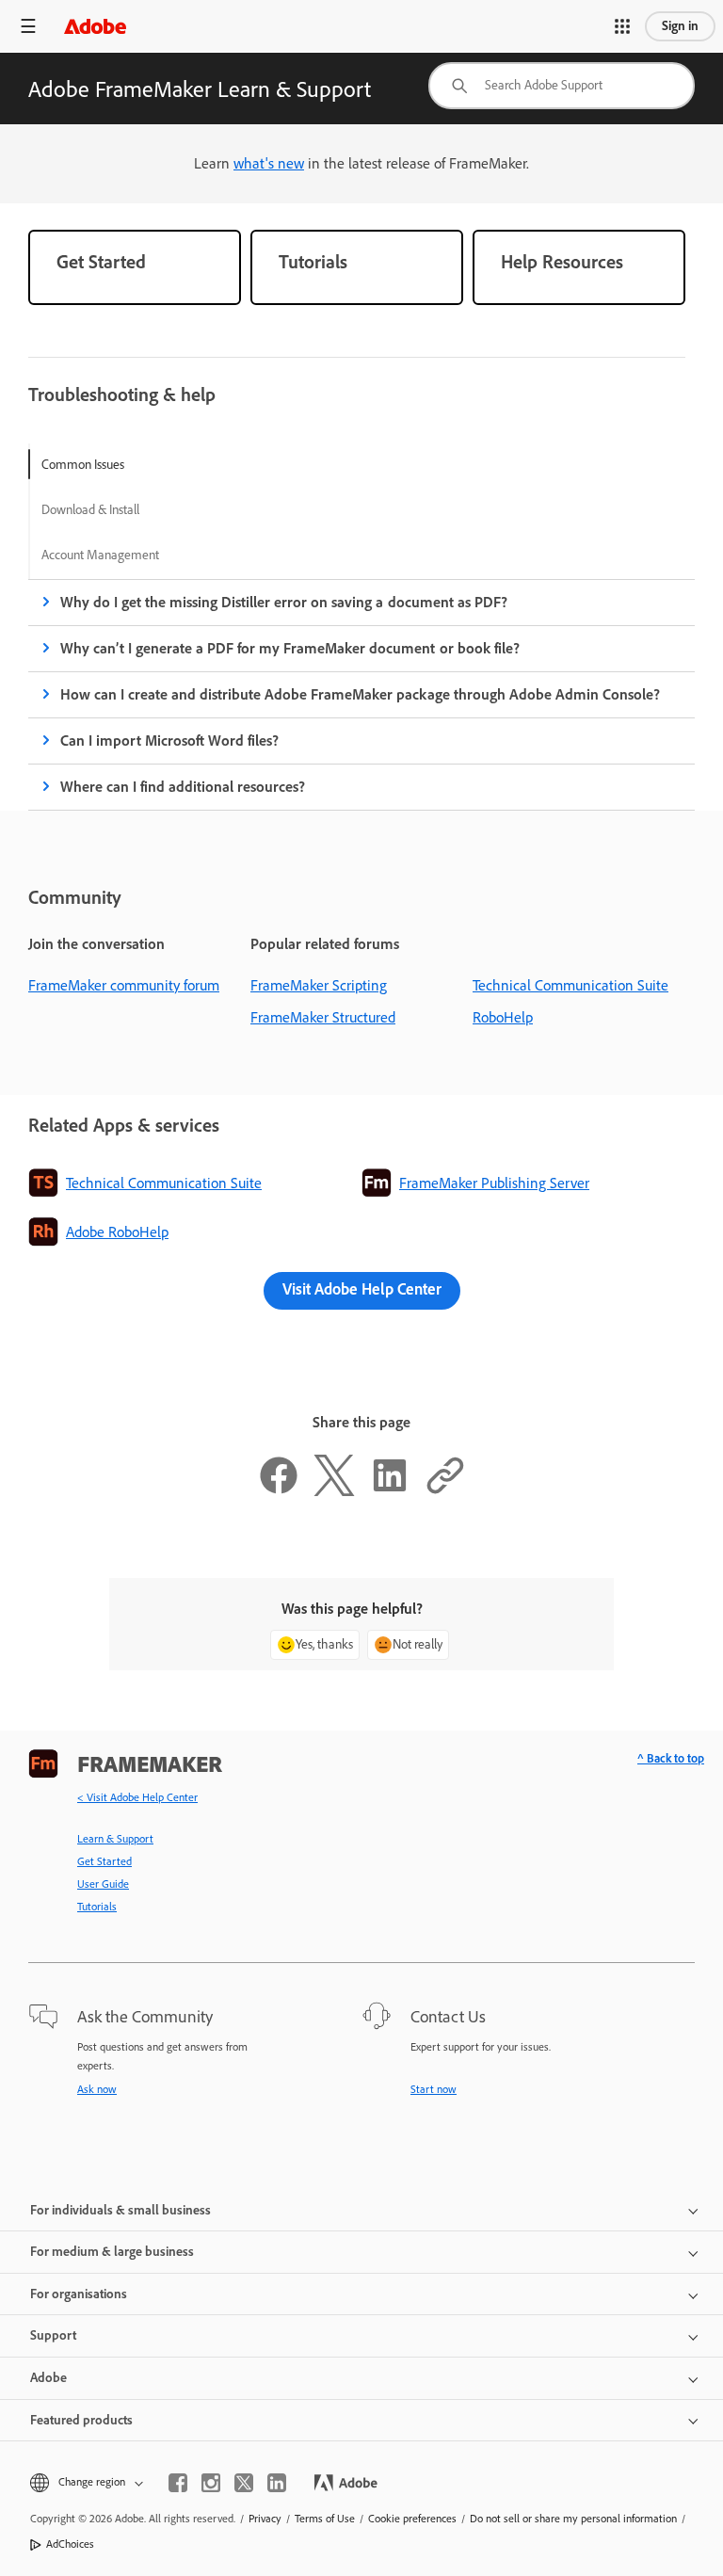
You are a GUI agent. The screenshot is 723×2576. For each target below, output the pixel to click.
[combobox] (562, 86)
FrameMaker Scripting (319, 985)
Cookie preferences (412, 2519)
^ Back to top (671, 1758)
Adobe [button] (48, 2378)
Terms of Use (325, 2519)
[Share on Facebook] (279, 1491)
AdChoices (70, 2544)
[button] (622, 26)
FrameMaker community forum (124, 985)
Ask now (97, 2089)
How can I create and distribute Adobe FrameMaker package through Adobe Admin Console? (360, 694)
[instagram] (211, 2483)
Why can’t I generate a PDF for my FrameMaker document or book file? (290, 648)
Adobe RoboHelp (117, 1232)
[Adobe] (95, 26)
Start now (434, 2089)
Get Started (104, 1861)
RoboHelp (503, 1017)
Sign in (680, 26)
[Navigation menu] (28, 26)
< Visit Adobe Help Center (137, 1797)
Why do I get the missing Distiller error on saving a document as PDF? (284, 602)
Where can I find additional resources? (183, 787)
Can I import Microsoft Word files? (169, 741)
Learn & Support (115, 1839)
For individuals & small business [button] (120, 2210)
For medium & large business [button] (112, 2252)
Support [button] (53, 2335)
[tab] (100, 464)
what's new (269, 163)
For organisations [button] (79, 2294)
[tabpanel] (361, 695)
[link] (135, 267)
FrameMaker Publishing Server (494, 1183)
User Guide (103, 1884)
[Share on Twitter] (334, 1491)
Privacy (265, 2519)
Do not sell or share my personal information (573, 2519)
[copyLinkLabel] (445, 1491)
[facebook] (178, 2483)
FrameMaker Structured (323, 1017)
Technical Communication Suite (570, 985)
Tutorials (97, 1907)
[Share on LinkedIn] (390, 1491)
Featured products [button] (81, 2420)
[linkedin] (277, 2483)
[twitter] (244, 2483)
